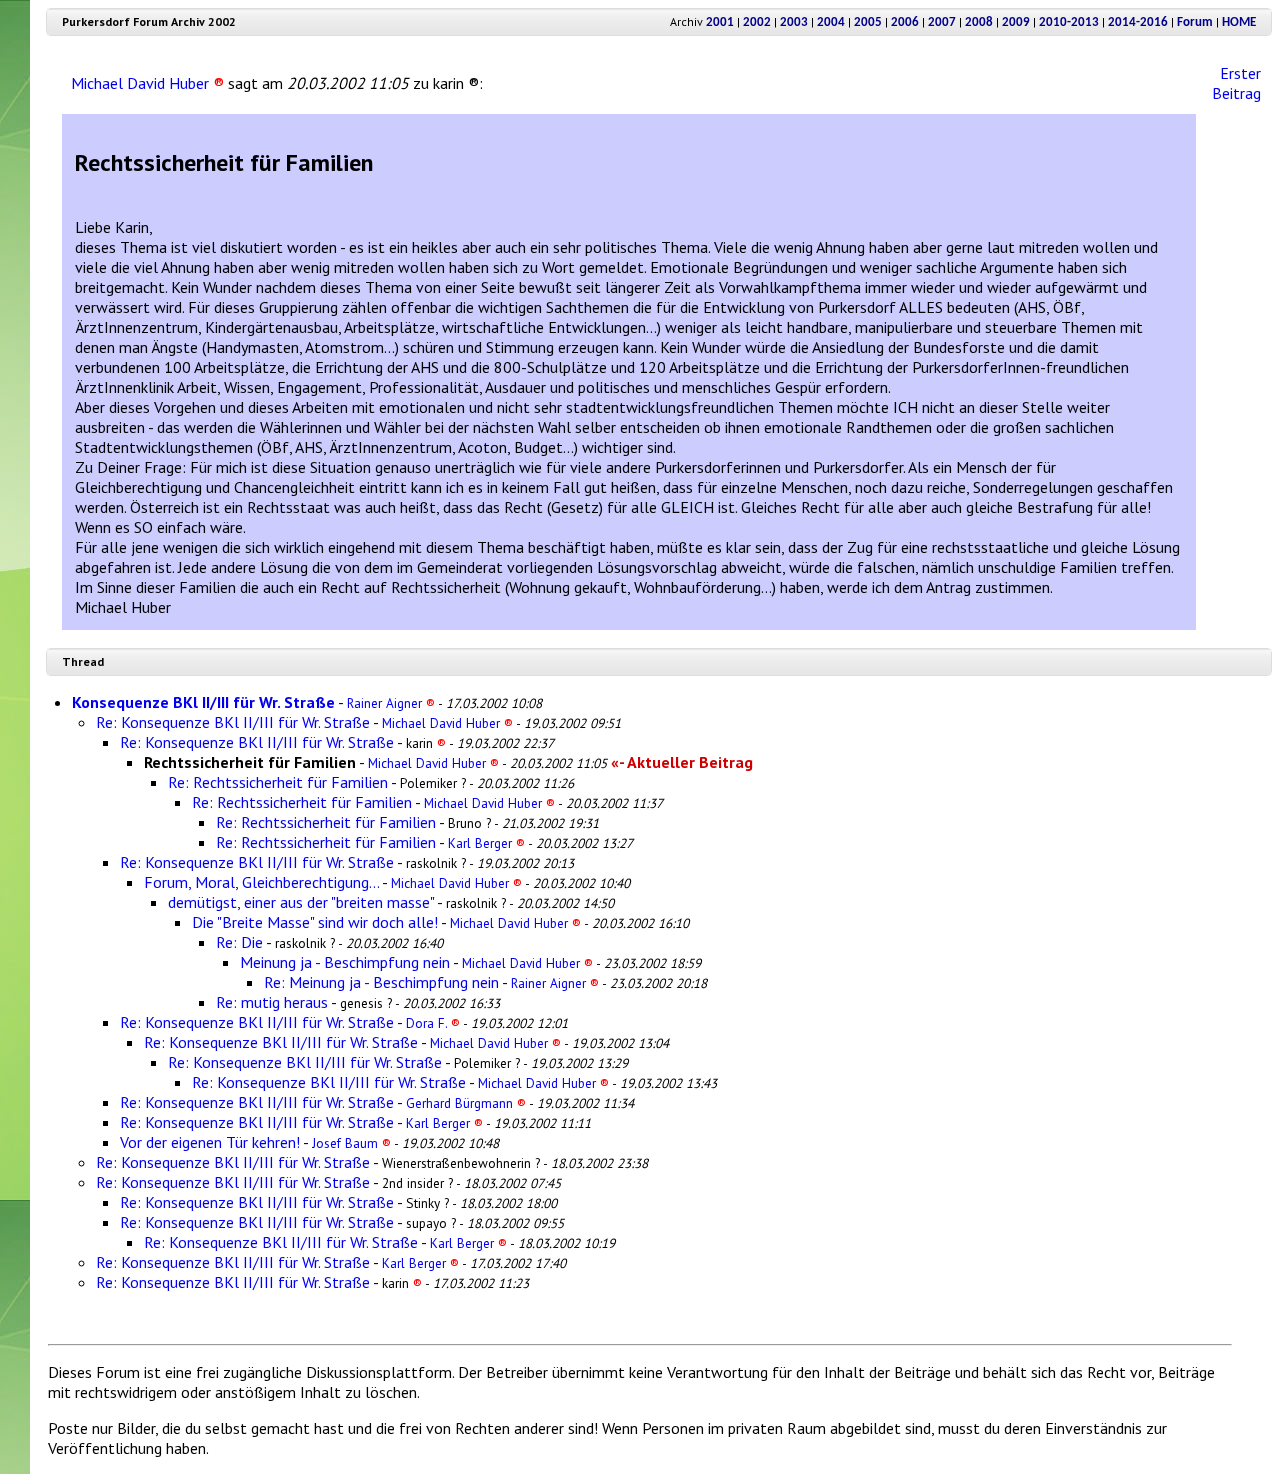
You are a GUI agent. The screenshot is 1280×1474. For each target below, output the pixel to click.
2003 (794, 22)
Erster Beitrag (1236, 83)
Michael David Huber (147, 83)
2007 (942, 22)
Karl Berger (486, 843)
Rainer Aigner (391, 703)
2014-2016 (1138, 22)
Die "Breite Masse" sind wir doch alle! (315, 922)
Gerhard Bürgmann (466, 1103)
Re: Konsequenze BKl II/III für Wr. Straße (233, 722)
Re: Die (239, 942)
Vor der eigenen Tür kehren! (210, 1142)
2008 (979, 22)
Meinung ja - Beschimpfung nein (345, 962)
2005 (868, 22)
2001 (720, 22)
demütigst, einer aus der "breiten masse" (301, 902)
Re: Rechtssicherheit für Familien (278, 782)
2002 (757, 22)
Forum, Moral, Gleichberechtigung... (261, 882)
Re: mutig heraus (272, 1002)
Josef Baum (351, 1143)
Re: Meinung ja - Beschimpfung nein (381, 982)
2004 (831, 22)
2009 (1016, 22)
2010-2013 (1069, 22)
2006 (905, 22)
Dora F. (433, 1023)
